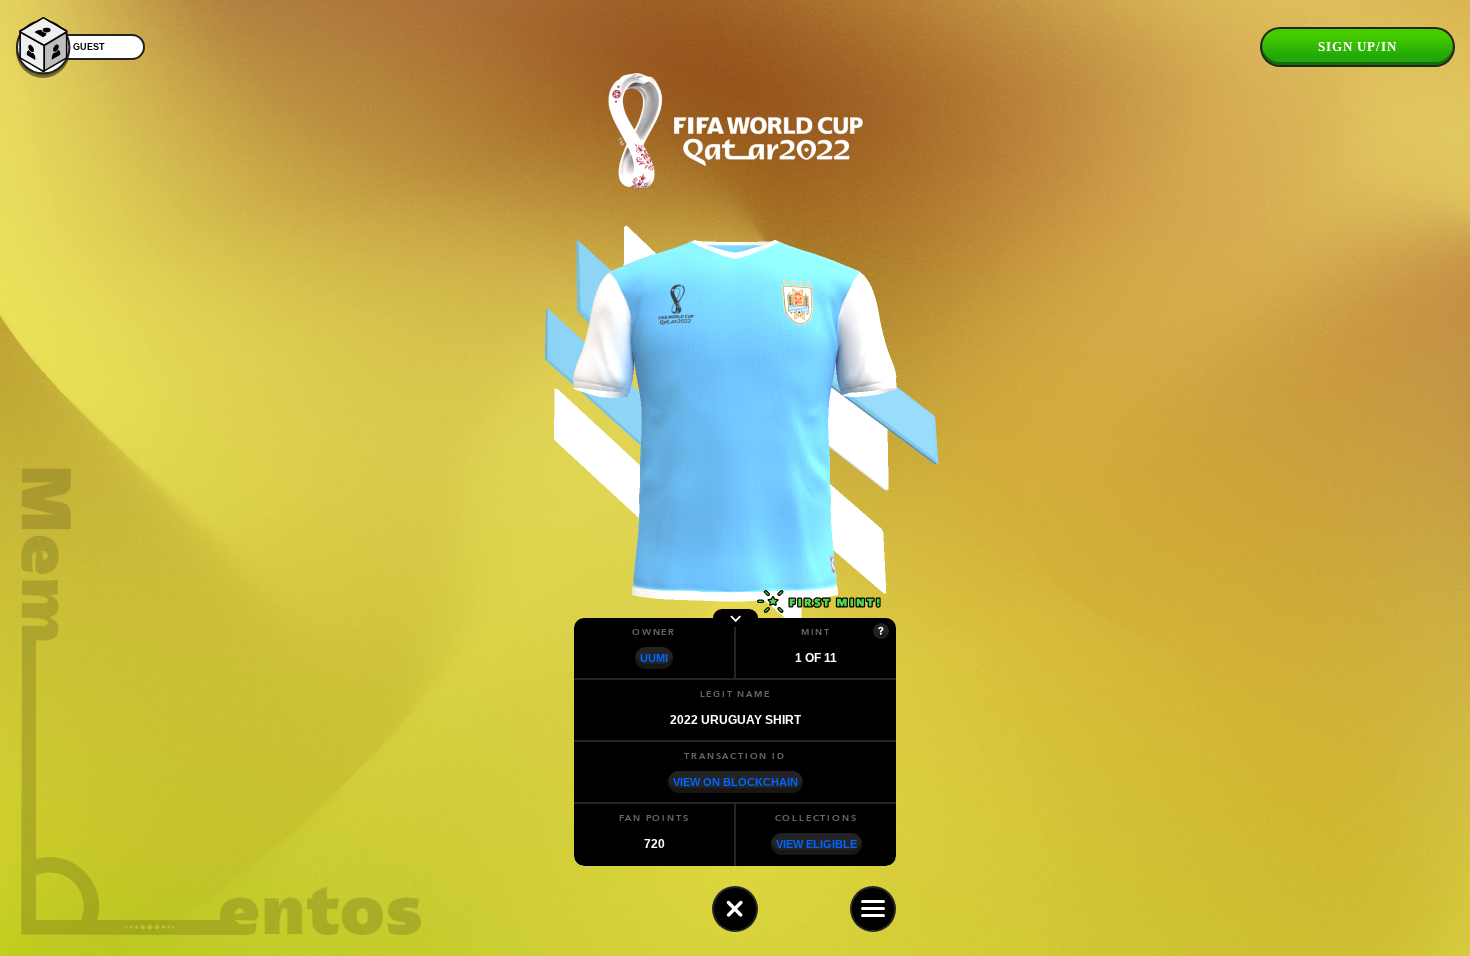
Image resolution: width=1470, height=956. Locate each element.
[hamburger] (873, 909)
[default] (735, 909)
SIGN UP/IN (1357, 46)
